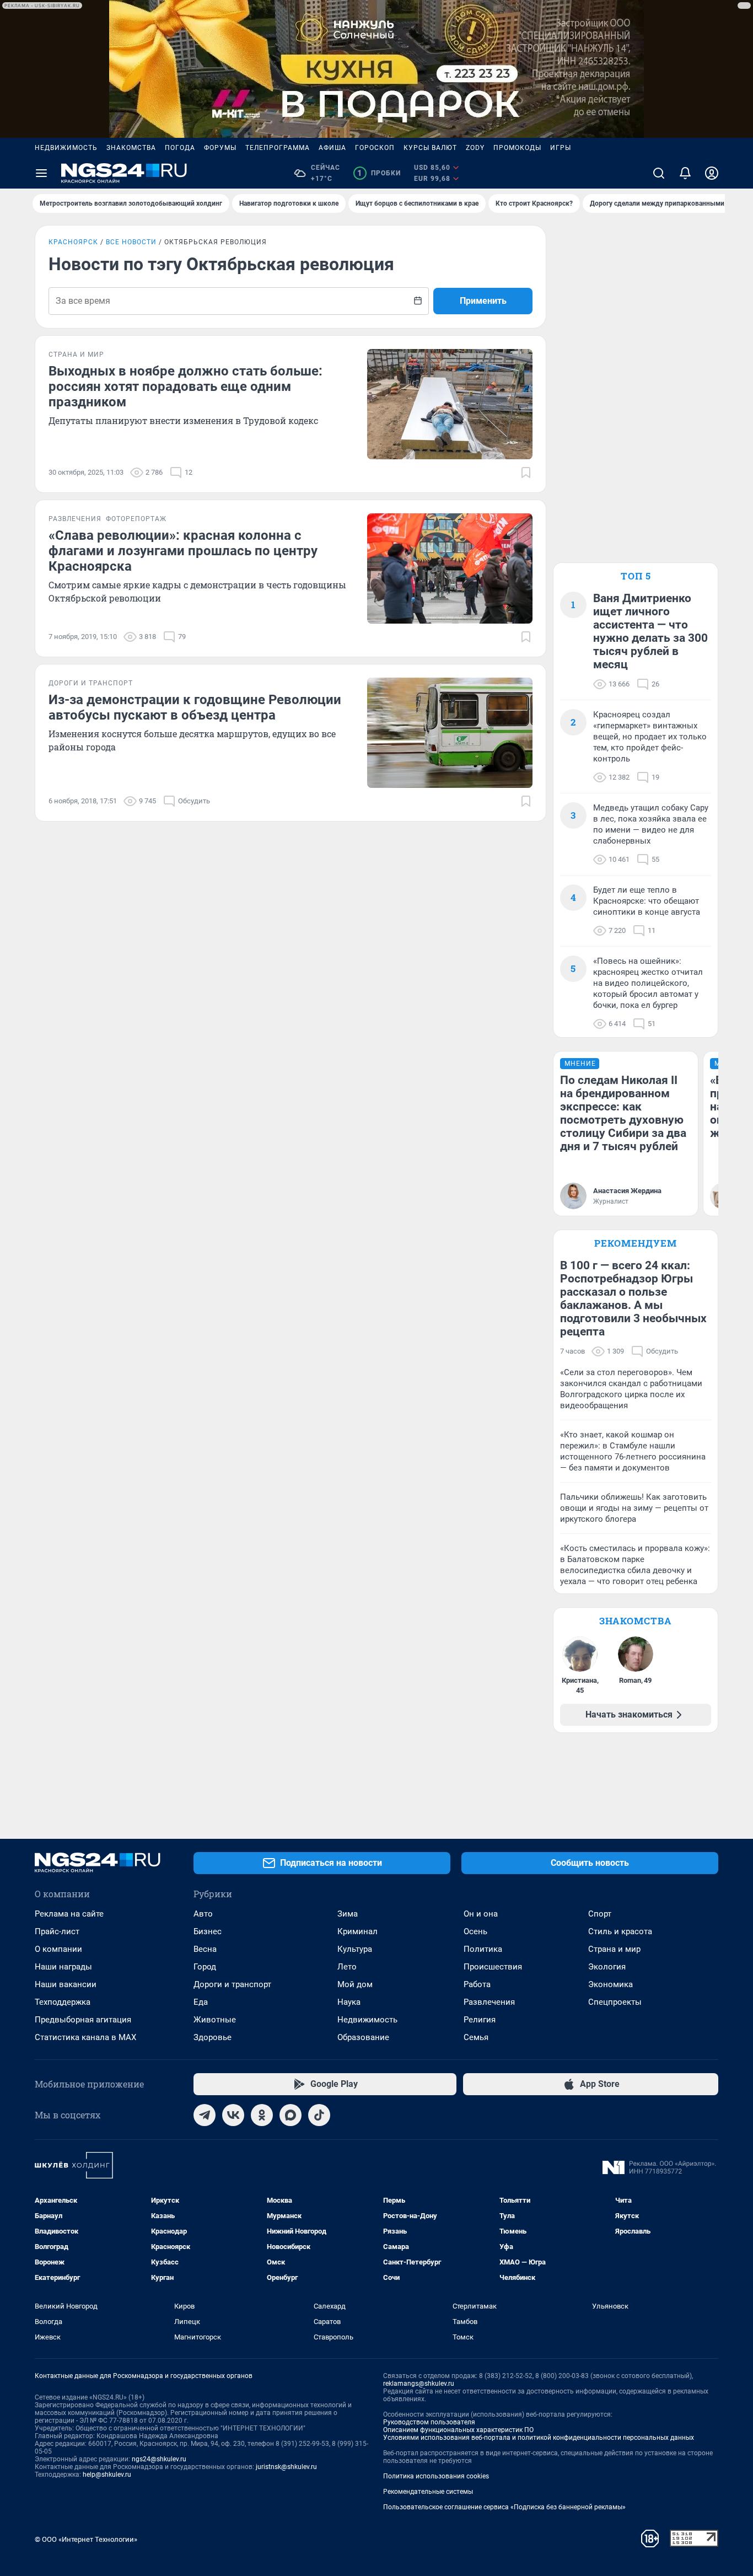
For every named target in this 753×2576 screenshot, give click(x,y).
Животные (215, 2020)
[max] (291, 2115)
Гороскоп (375, 148)
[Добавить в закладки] (526, 473)
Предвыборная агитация (83, 2020)
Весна (205, 1949)
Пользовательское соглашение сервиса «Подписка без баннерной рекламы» (504, 2507)
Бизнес (208, 1931)
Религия (480, 2020)
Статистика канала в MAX (85, 2037)
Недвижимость (66, 148)
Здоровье (213, 2037)
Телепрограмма (278, 148)
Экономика (611, 1984)
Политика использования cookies (436, 2476)
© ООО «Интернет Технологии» (86, 2539)
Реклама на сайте (69, 1914)
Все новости (131, 242)
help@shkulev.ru (107, 2475)
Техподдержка (63, 2002)
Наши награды (63, 1967)
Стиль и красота (620, 1931)
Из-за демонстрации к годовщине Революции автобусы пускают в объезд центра (195, 707)
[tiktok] (319, 2115)
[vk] (233, 2115)
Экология (607, 1967)
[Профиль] (712, 173)
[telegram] (205, 2115)
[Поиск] (659, 173)
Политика (483, 1949)
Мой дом (355, 1984)
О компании (58, 1949)
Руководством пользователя (429, 2422)
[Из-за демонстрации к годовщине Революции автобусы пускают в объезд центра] (450, 733)
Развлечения (489, 2002)
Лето (347, 1967)
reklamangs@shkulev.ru (419, 2384)
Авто (203, 1914)
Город (205, 1967)
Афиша (332, 148)
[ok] (262, 2115)
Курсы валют (430, 148)
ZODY (475, 148)
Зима (348, 1914)
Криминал (357, 1931)
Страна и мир (614, 1949)
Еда (201, 2002)
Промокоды (517, 148)
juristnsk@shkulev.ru (286, 2467)
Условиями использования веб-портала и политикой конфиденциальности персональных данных (539, 2438)
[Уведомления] (685, 173)
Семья (476, 2037)
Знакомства (131, 148)
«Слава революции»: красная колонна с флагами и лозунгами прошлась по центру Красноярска (183, 551)
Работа (477, 1984)
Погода (180, 148)
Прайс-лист (57, 1931)
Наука (349, 2002)
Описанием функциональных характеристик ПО (458, 2430)
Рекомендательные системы (428, 2492)
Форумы (220, 148)
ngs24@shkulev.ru (159, 2459)
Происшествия (493, 1967)
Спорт (600, 1914)
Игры (561, 148)
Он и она (481, 1914)
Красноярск (73, 242)
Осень (475, 1931)
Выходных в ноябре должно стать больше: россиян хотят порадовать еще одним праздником (185, 387)
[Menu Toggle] (41, 173)
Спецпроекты (615, 2002)
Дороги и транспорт (232, 1984)
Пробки (379, 173)
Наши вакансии (66, 1984)
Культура (355, 1949)
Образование (363, 2037)
